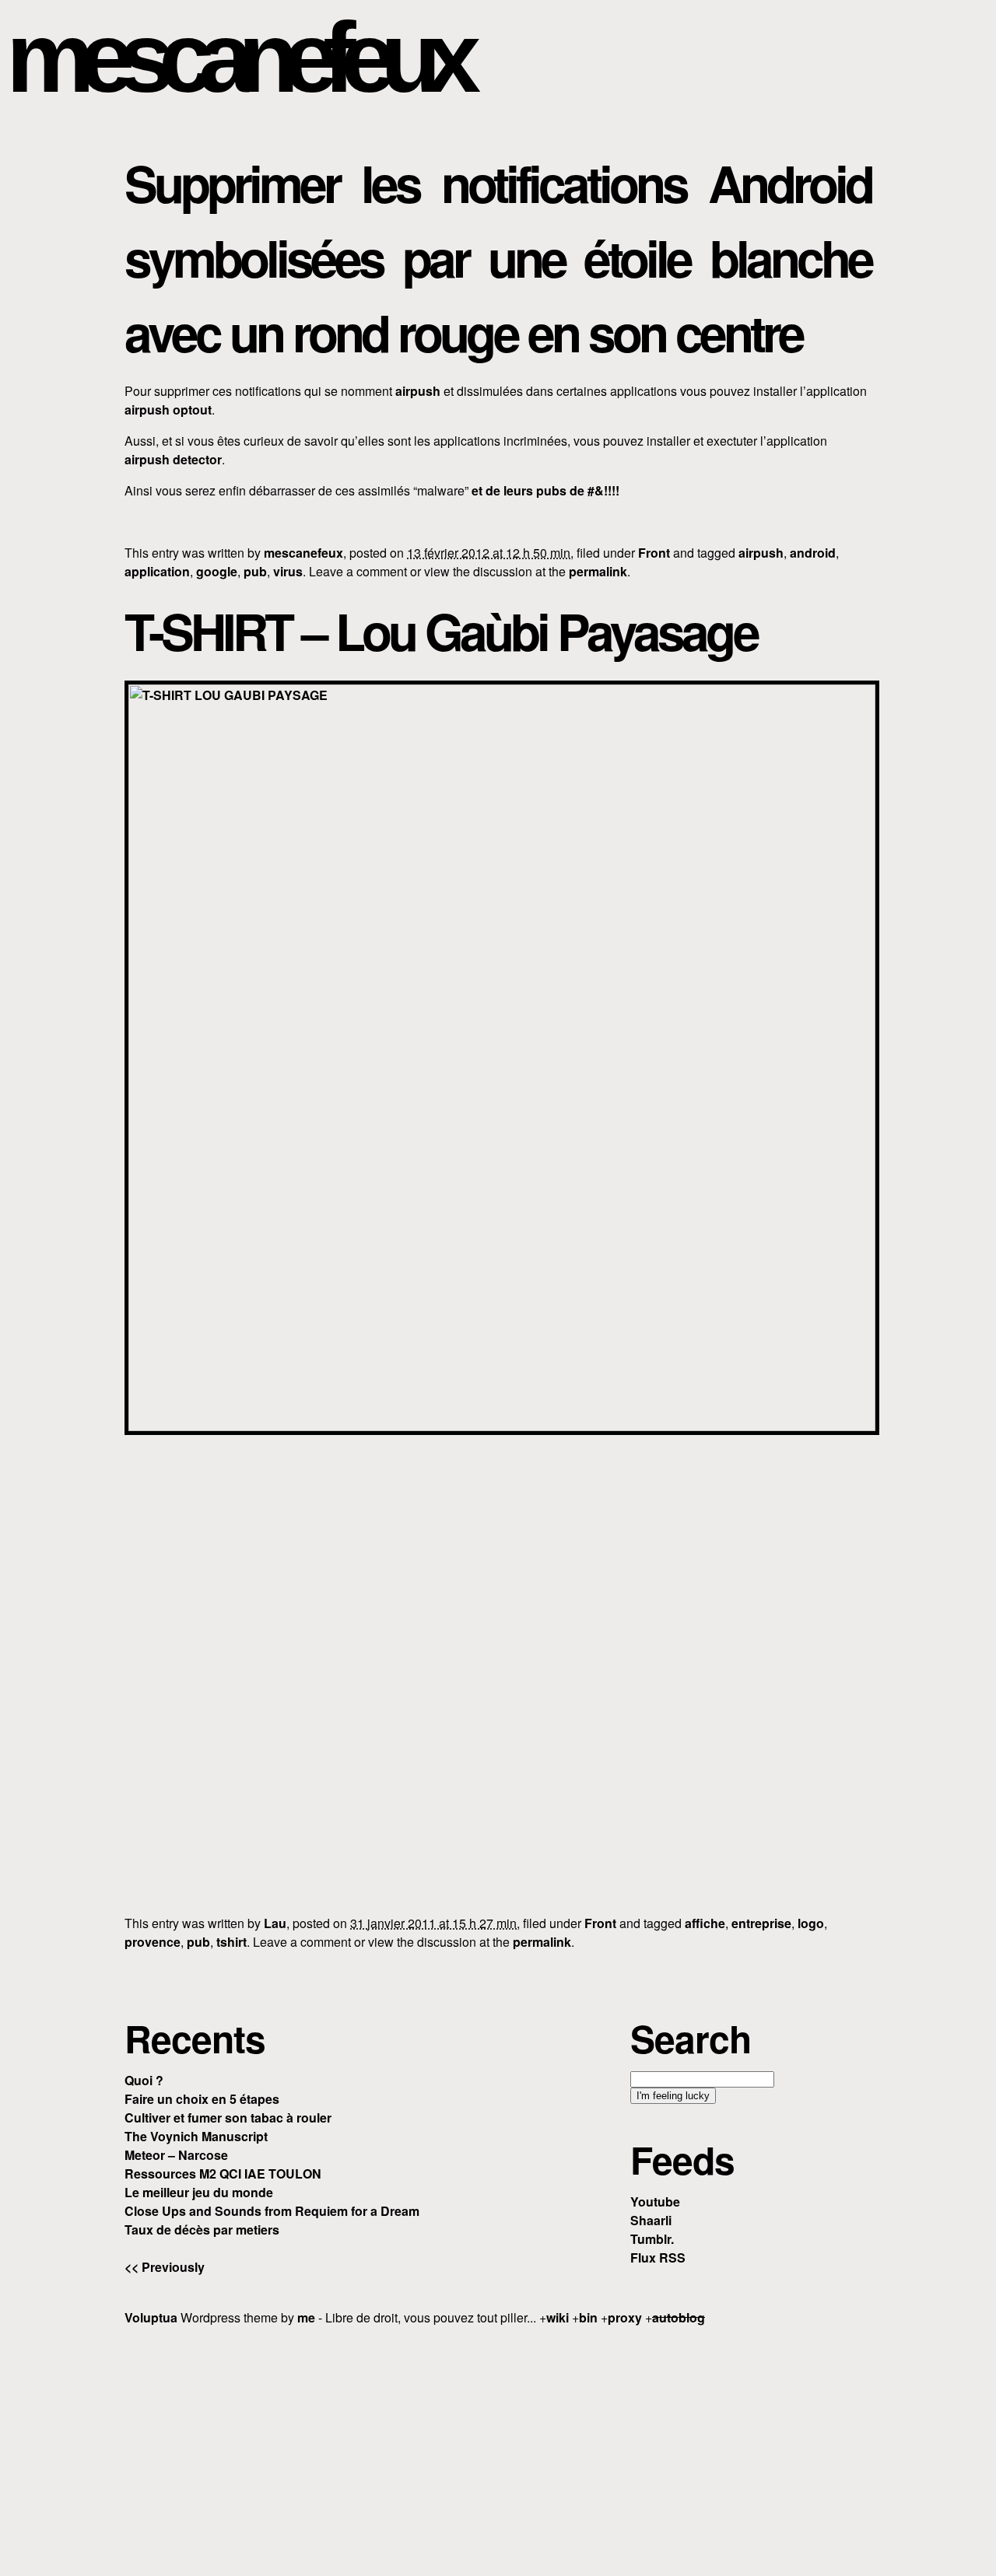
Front (654, 553)
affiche (705, 1923)
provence (153, 1942)
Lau (275, 1923)
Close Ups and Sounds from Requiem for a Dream (272, 2211)
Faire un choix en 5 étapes (202, 2099)
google (217, 571)
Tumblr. (652, 2239)
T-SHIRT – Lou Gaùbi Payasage (441, 631)
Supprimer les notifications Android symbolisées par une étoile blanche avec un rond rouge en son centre (498, 257)
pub (255, 571)
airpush (418, 391)
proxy (625, 2317)
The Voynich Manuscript (196, 2136)
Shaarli (651, 2220)
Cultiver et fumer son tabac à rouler (228, 2117)
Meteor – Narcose (176, 2155)
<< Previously (165, 2267)
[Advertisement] (498, 2448)
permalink (598, 571)
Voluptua (151, 2317)
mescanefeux (236, 57)
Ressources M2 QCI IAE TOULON (223, 2173)
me (306, 2317)
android (813, 553)
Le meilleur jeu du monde (199, 2192)
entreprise (761, 1923)
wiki (558, 2317)
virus (288, 571)
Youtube (655, 2201)
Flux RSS (658, 2257)
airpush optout (168, 409)
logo (811, 1923)
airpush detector (173, 459)
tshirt (231, 1942)
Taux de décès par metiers (202, 2229)
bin (588, 2317)
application (157, 571)
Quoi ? (144, 2080)
